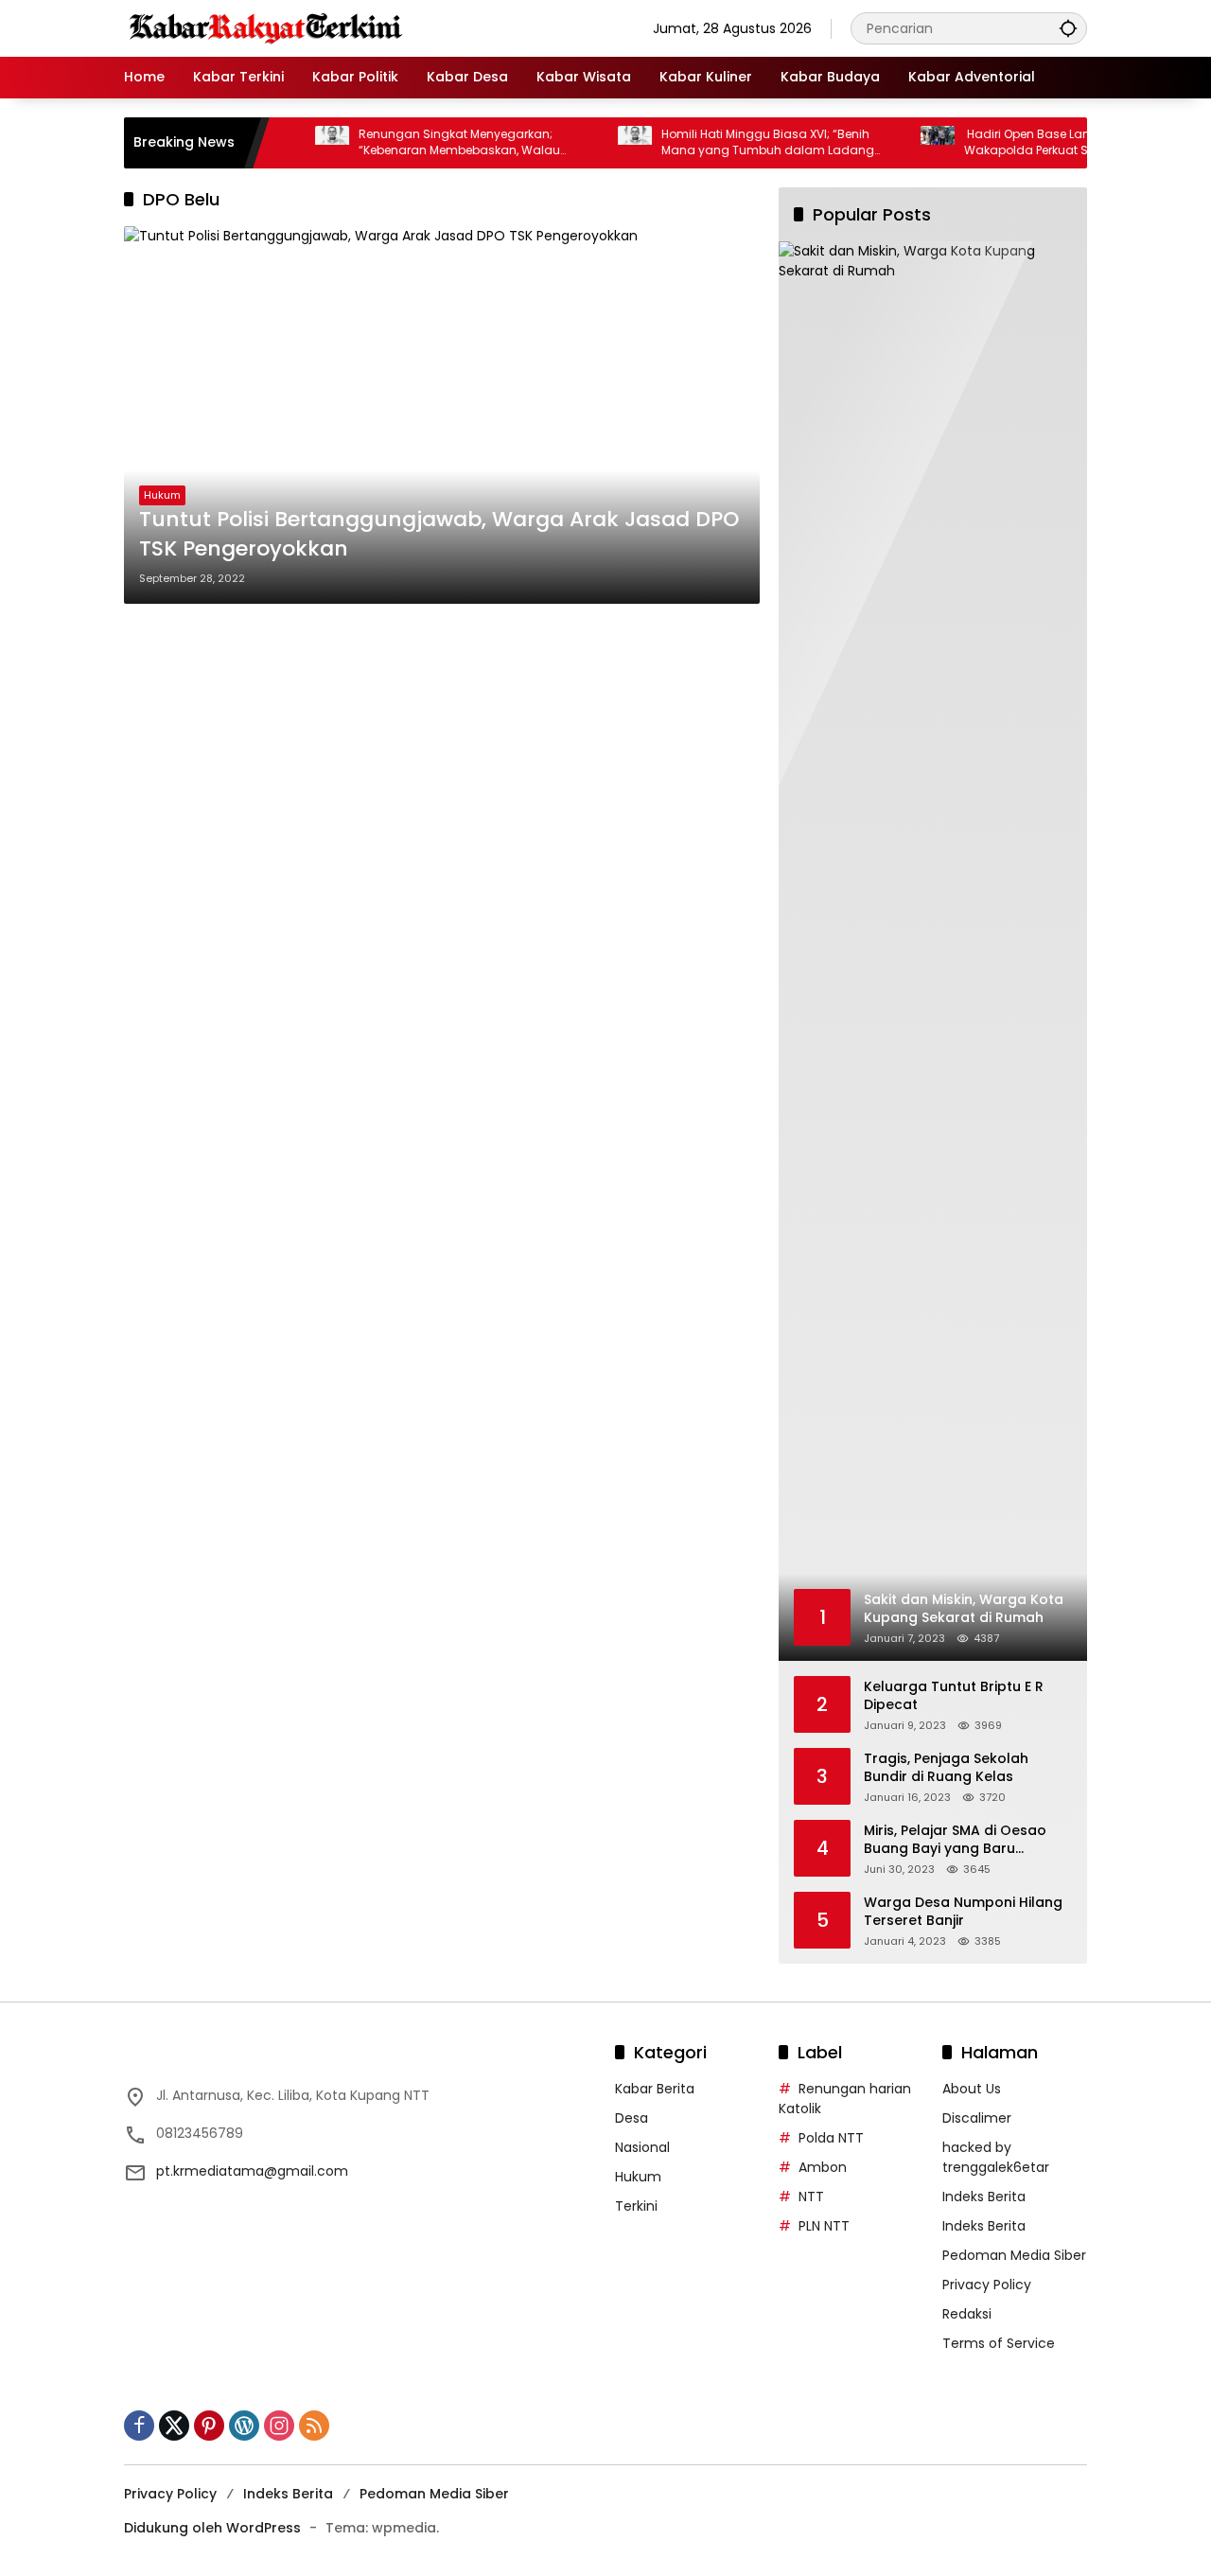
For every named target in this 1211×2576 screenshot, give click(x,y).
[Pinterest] (209, 2426)
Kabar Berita (655, 2089)
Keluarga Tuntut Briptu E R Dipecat (954, 1696)
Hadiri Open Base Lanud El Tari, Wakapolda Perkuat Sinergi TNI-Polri (1030, 142)
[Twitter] (174, 2426)
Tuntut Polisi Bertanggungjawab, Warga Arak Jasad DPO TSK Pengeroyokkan (439, 534)
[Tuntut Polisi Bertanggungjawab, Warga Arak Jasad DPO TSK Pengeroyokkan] (442, 415)
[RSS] (314, 2426)
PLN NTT (824, 2226)
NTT (811, 2197)
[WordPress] (244, 2426)
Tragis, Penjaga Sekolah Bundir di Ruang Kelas (946, 1768)
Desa (632, 2118)
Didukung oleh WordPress (212, 2528)
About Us (972, 2089)
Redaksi (967, 2314)
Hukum (162, 495)
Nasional (642, 2147)
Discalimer (977, 2118)
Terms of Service (999, 2343)
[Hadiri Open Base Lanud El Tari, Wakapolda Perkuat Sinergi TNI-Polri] (901, 143)
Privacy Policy (987, 2285)
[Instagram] (279, 2426)
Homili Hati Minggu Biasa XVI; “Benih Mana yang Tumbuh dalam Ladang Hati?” (731, 143)
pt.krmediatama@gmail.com (252, 2171)
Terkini (636, 2206)
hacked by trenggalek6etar (996, 2157)
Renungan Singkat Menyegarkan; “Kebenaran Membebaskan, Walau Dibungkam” (422, 143)
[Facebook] (139, 2426)
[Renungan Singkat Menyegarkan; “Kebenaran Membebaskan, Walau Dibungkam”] (295, 143)
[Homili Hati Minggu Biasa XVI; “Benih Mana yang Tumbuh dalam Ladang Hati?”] (598, 143)
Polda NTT (831, 2138)
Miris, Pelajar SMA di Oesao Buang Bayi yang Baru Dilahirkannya (955, 1840)
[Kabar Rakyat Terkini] (266, 27)
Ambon (823, 2167)
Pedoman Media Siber (1014, 2255)
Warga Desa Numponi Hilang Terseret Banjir (963, 1912)
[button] (1068, 28)
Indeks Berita (984, 2197)
